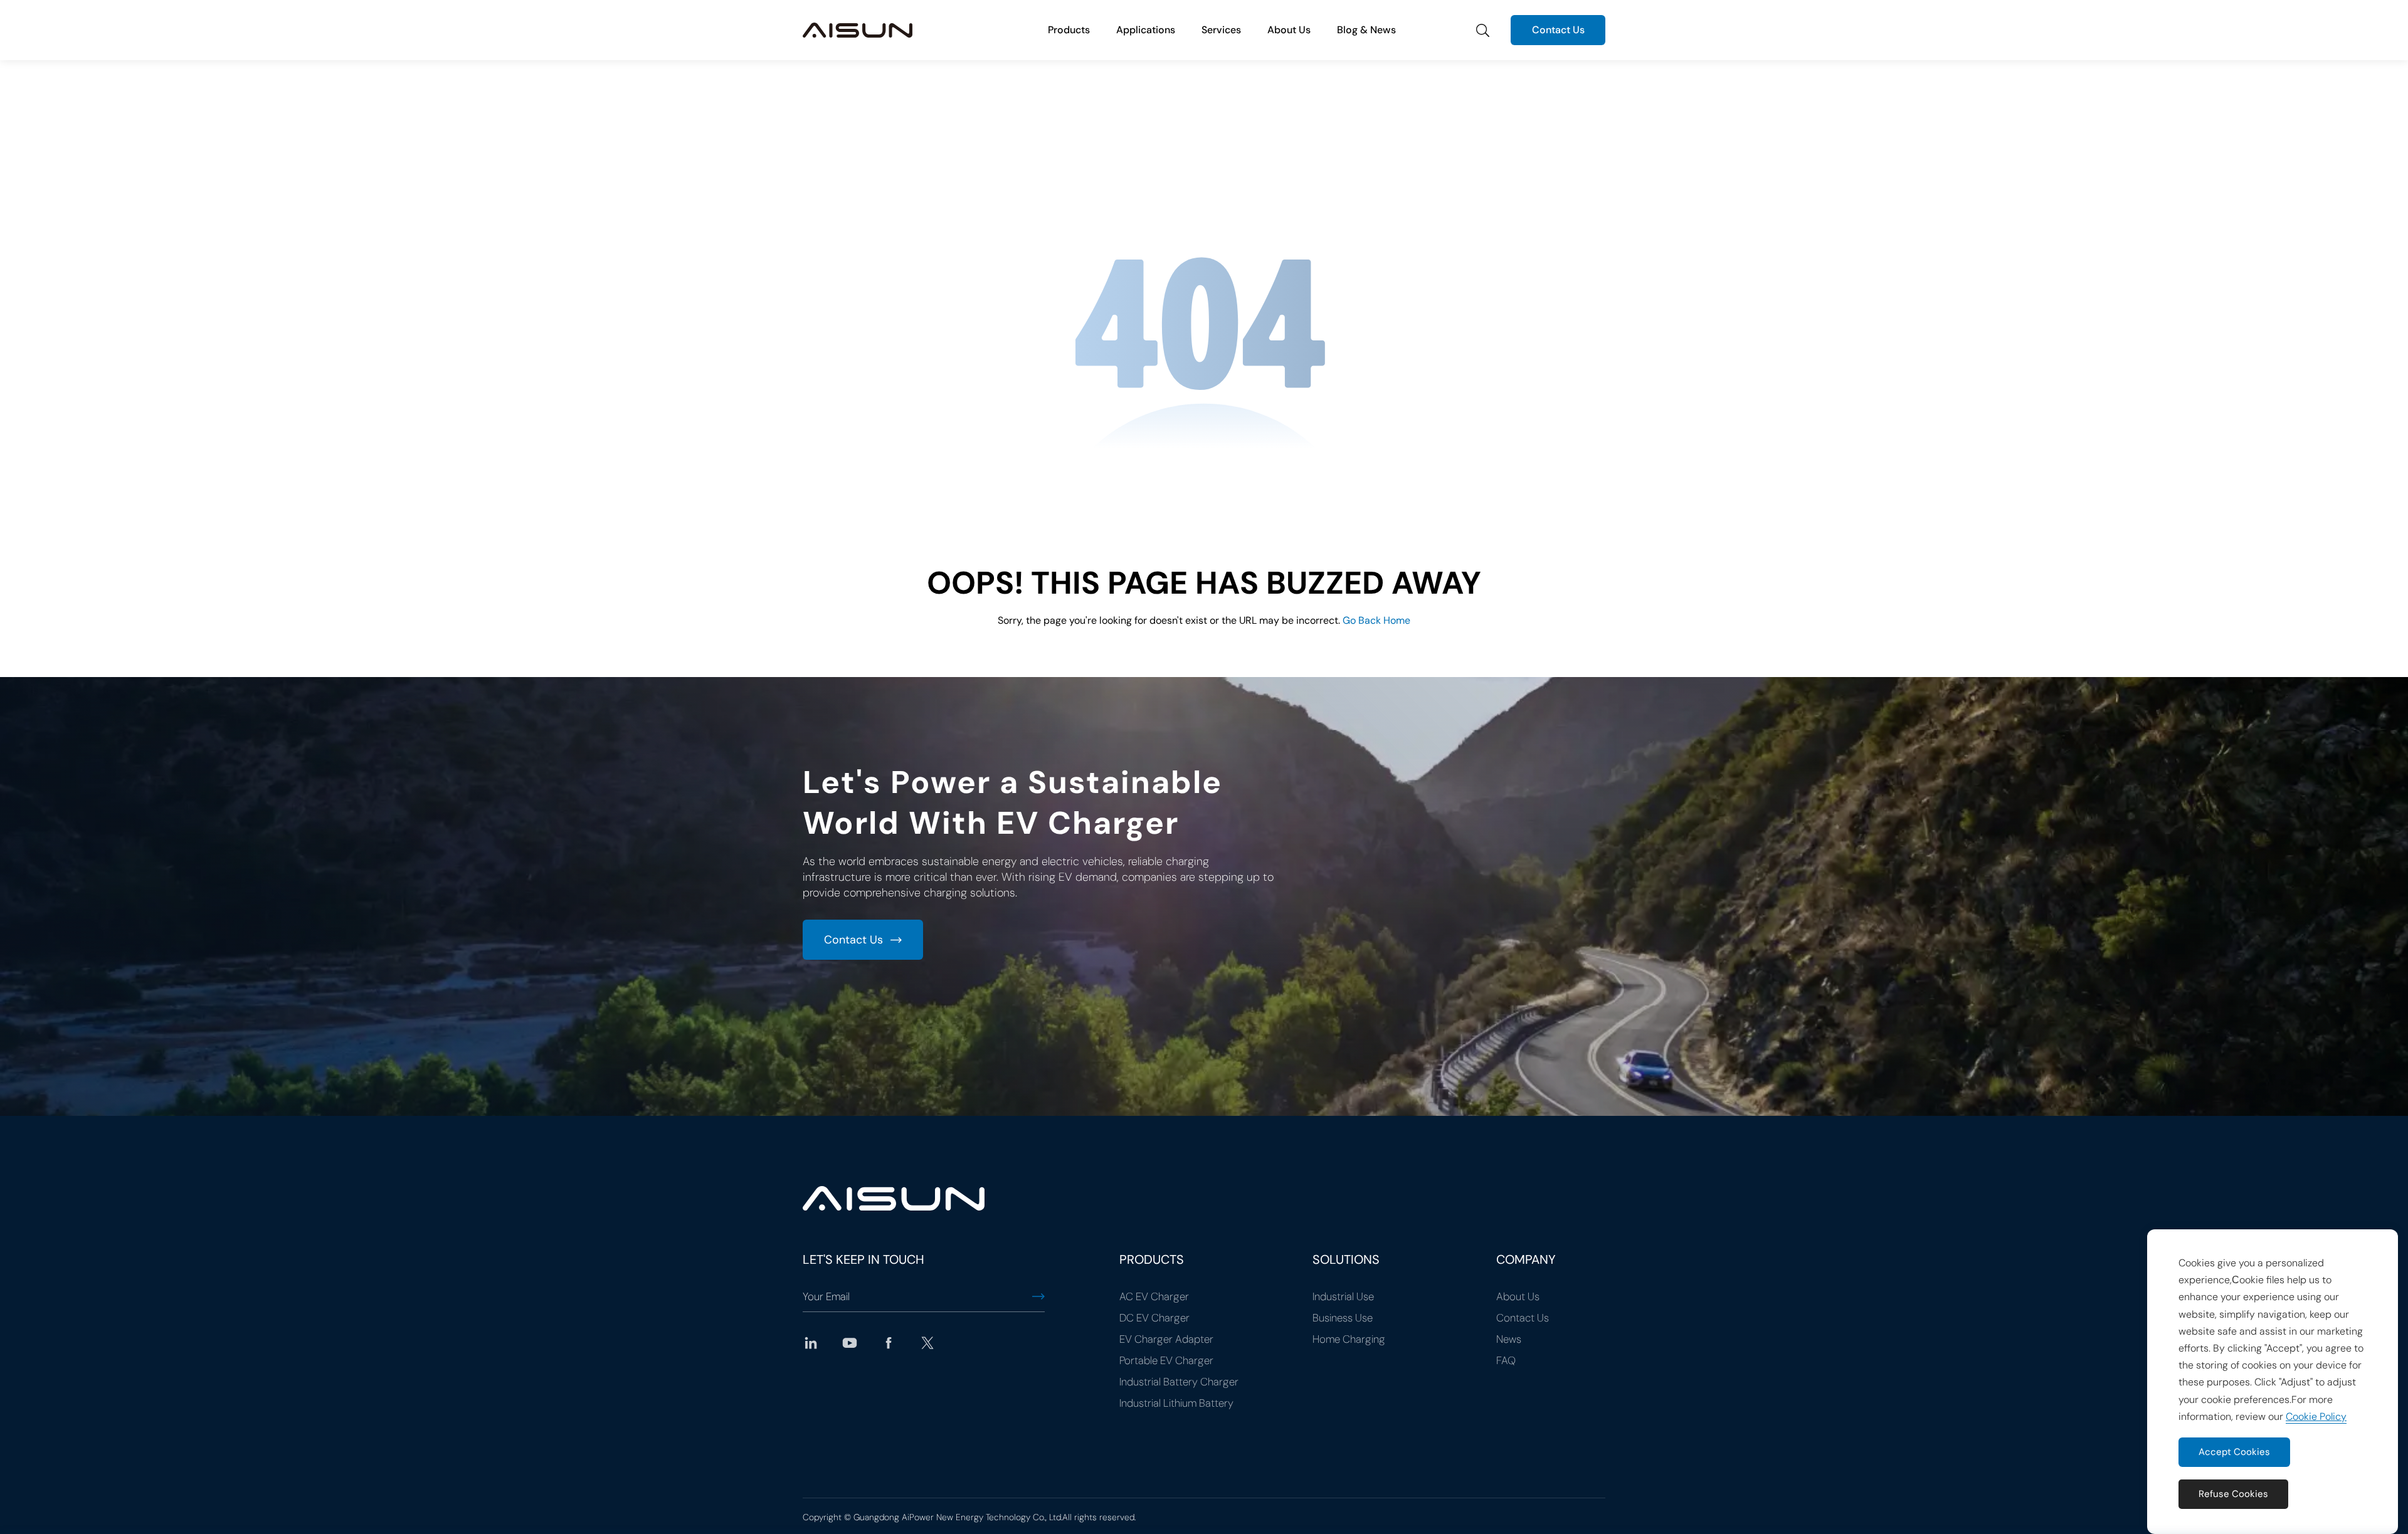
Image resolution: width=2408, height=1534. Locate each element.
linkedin (811, 1343)
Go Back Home (1376, 620)
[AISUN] (858, 30)
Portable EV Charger (1166, 1360)
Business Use (1343, 1318)
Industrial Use (1343, 1296)
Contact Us (1558, 30)
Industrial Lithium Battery (1176, 1403)
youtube (850, 1343)
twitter (927, 1343)
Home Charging (1349, 1339)
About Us (1289, 30)
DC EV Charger (1154, 1318)
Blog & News (1366, 30)
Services (1221, 30)
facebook (889, 1343)
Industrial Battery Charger (1179, 1382)
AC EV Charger (1154, 1296)
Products (1069, 30)
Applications (1146, 30)
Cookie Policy (2316, 1416)
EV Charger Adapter (1166, 1339)
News (1509, 1339)
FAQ (1506, 1360)
